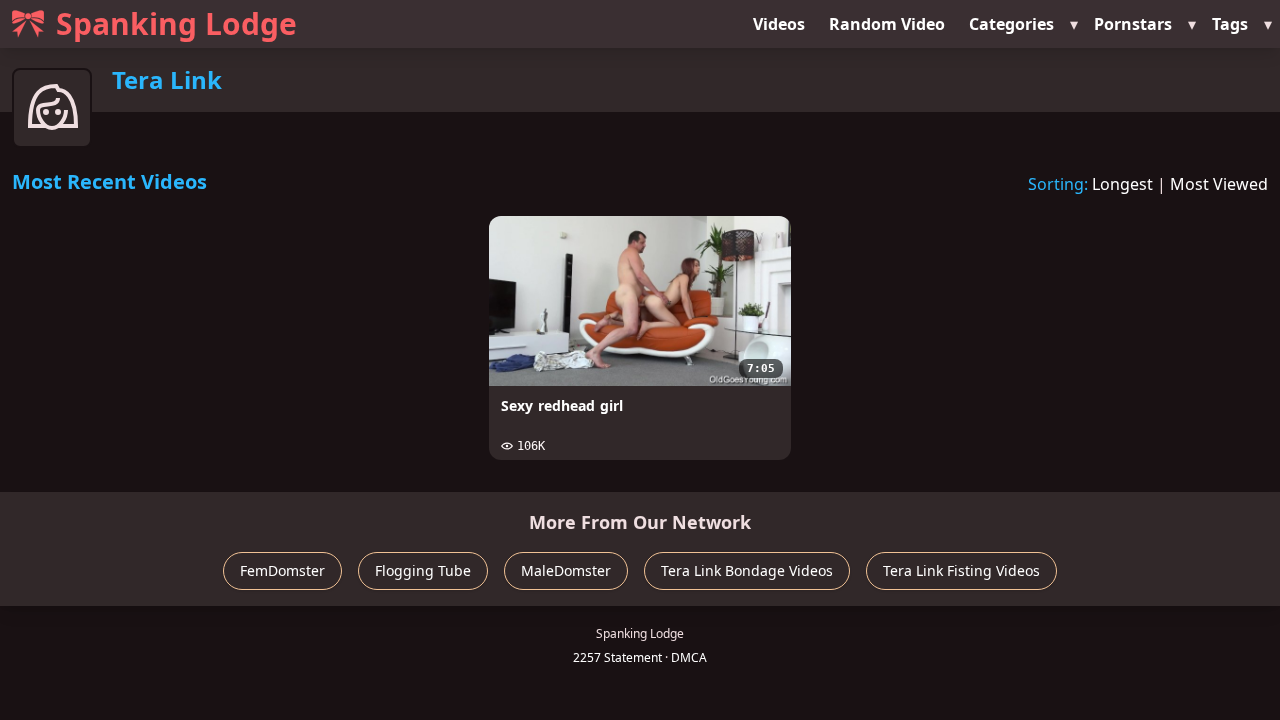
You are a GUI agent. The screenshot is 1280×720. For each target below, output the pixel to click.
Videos (779, 24)
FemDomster (282, 570)
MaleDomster (566, 570)
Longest (1122, 184)
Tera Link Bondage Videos (747, 570)
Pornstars (1133, 24)
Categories (1011, 24)
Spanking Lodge (176, 23)
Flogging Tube (423, 570)
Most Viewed (1219, 184)
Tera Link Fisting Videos (961, 570)
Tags (1230, 24)
